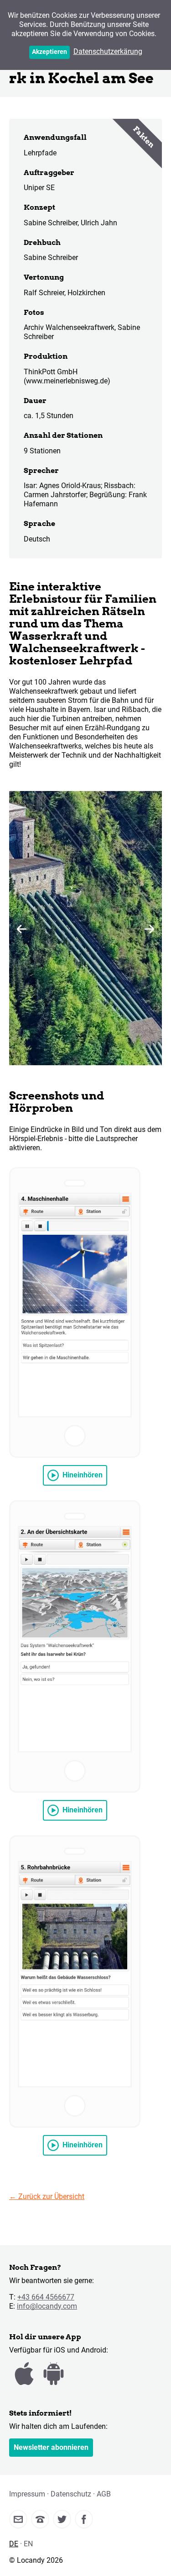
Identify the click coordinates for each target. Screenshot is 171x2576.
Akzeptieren (49, 52)
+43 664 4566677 (46, 2297)
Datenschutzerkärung (108, 51)
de (14, 2544)
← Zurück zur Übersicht (47, 2196)
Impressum (27, 2494)
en (28, 2544)
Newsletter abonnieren (51, 2447)
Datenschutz (71, 2494)
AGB (104, 2494)
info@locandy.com (47, 2306)
